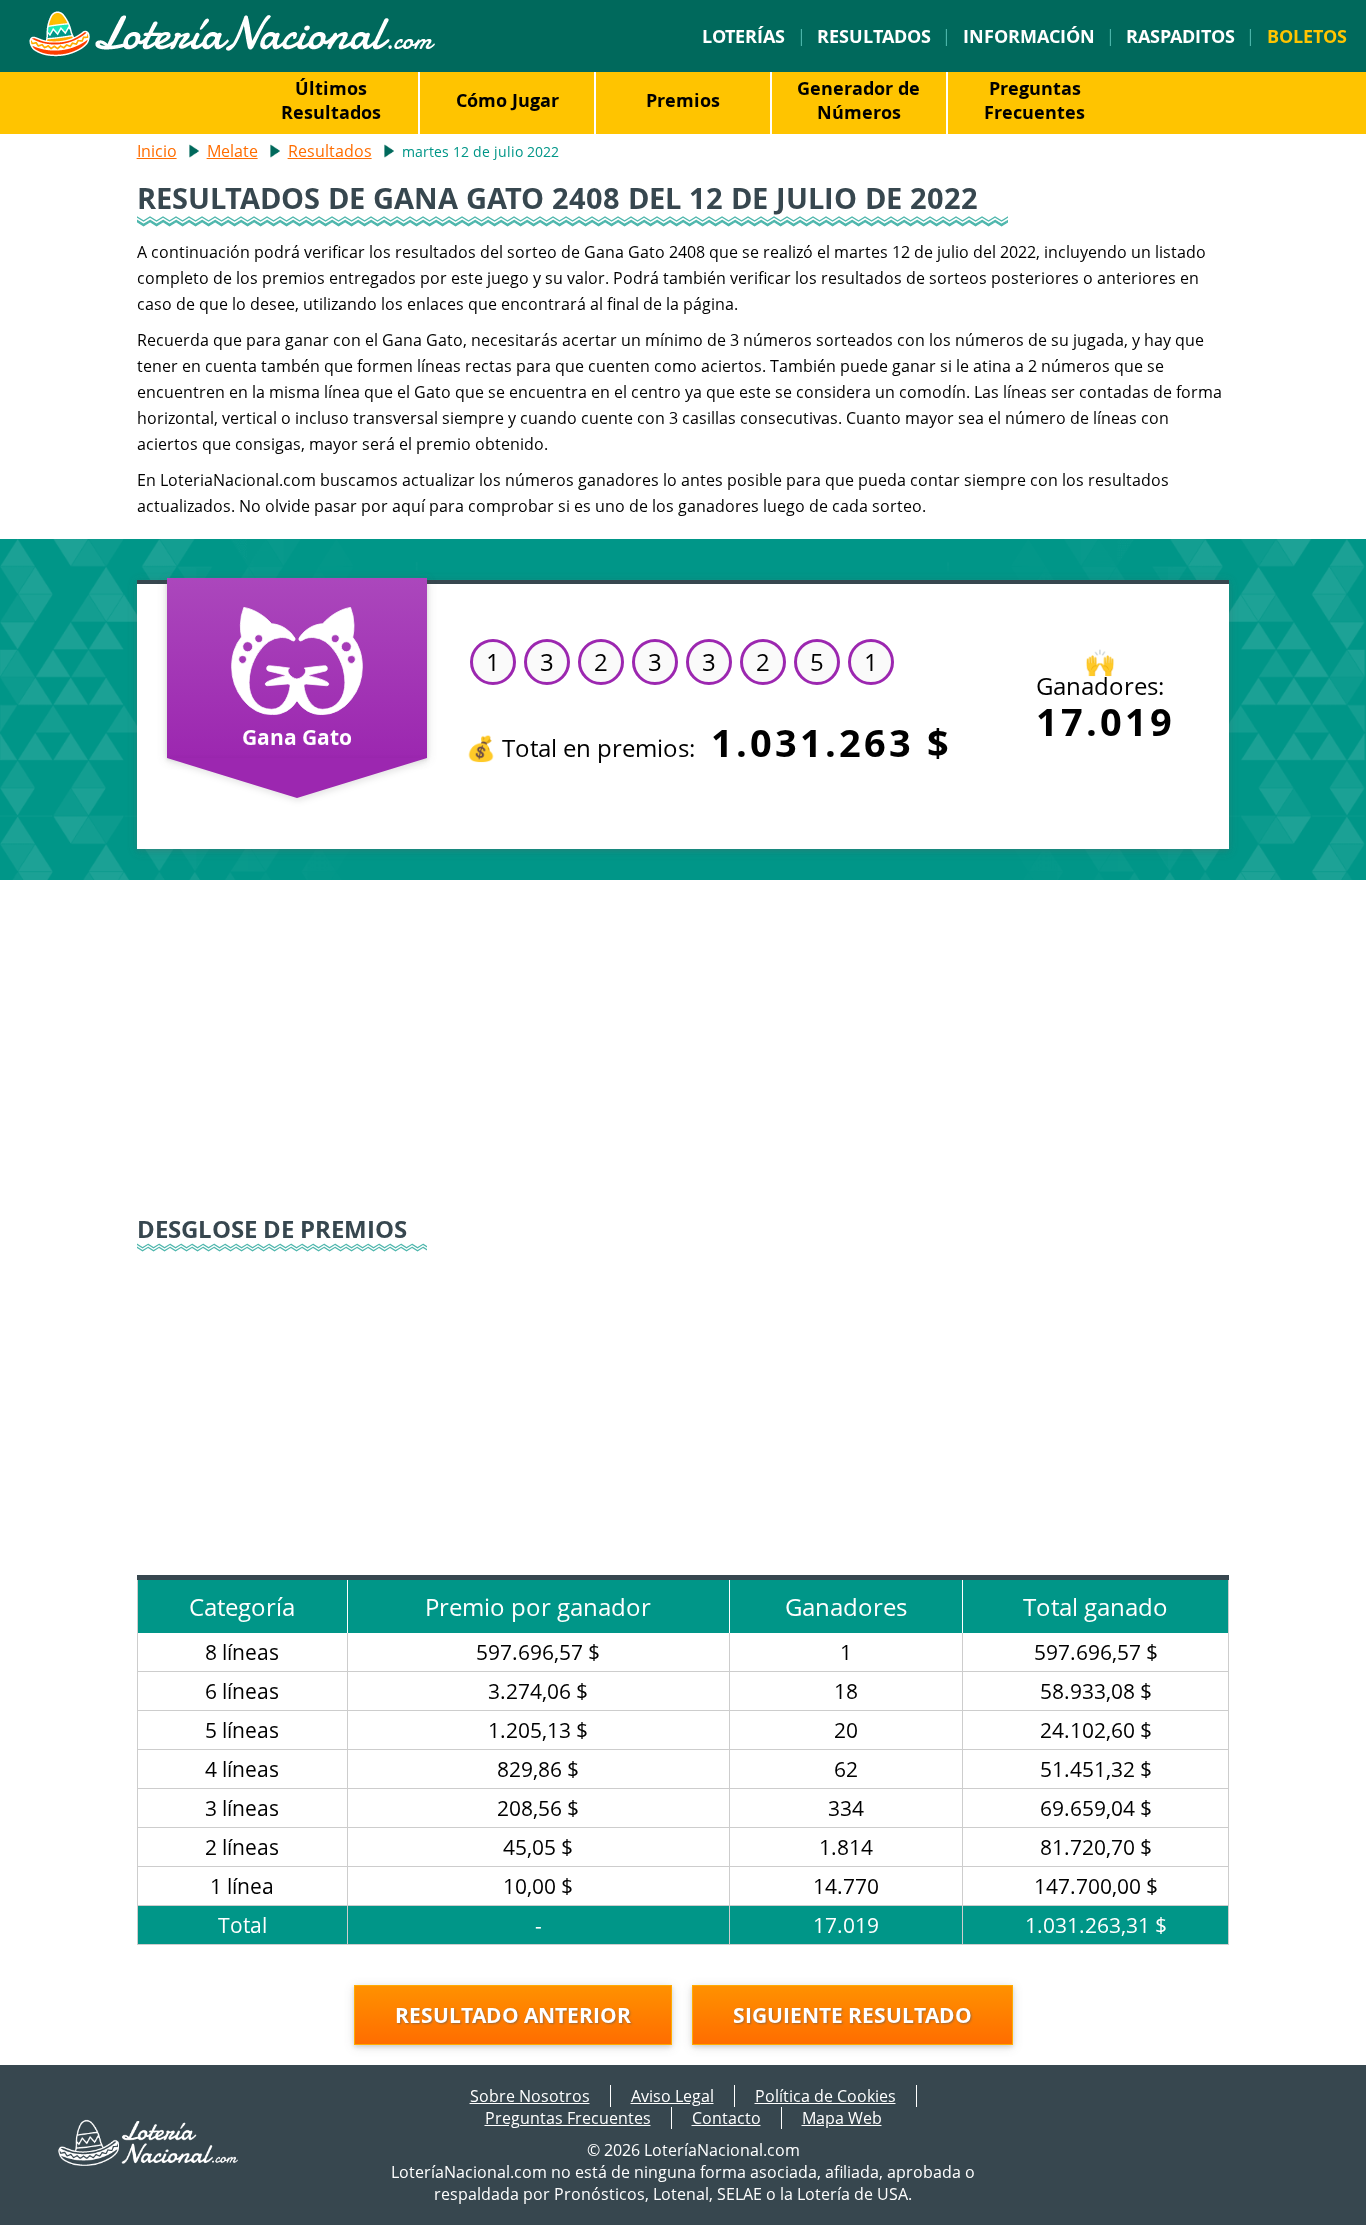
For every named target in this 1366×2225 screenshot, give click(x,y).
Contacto (726, 2118)
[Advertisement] (683, 1050)
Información (1029, 36)
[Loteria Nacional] (231, 51)
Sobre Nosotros (530, 2096)
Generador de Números (858, 100)
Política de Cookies (825, 2096)
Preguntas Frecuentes (1034, 100)
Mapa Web (842, 2118)
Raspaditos (1180, 36)
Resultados (874, 36)
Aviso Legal (672, 2096)
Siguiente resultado (852, 2015)
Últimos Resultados (331, 100)
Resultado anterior (513, 2015)
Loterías (743, 36)
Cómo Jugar (507, 100)
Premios (683, 100)
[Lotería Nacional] (149, 2160)
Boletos (1307, 36)
